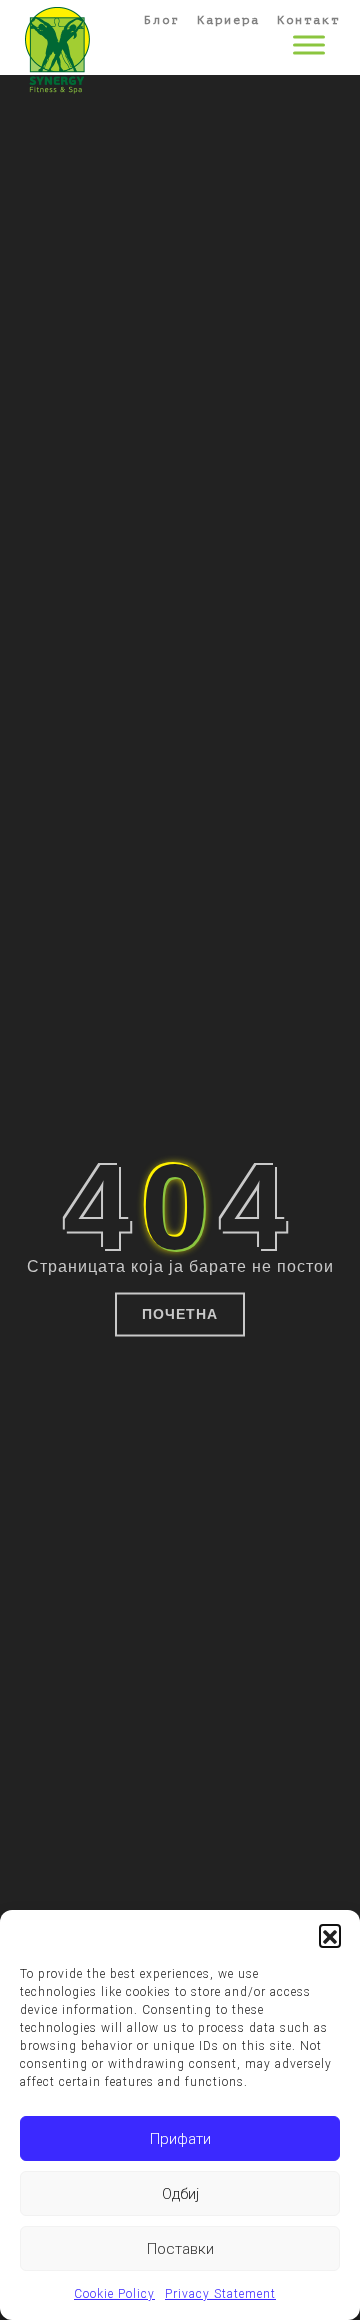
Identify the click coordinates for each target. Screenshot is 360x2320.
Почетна (180, 1314)
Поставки (180, 2249)
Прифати (180, 2139)
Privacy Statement (220, 2294)
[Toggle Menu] (309, 45)
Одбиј (180, 2194)
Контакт (308, 20)
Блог (162, 20)
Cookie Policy (114, 2294)
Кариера (228, 20)
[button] (330, 1935)
